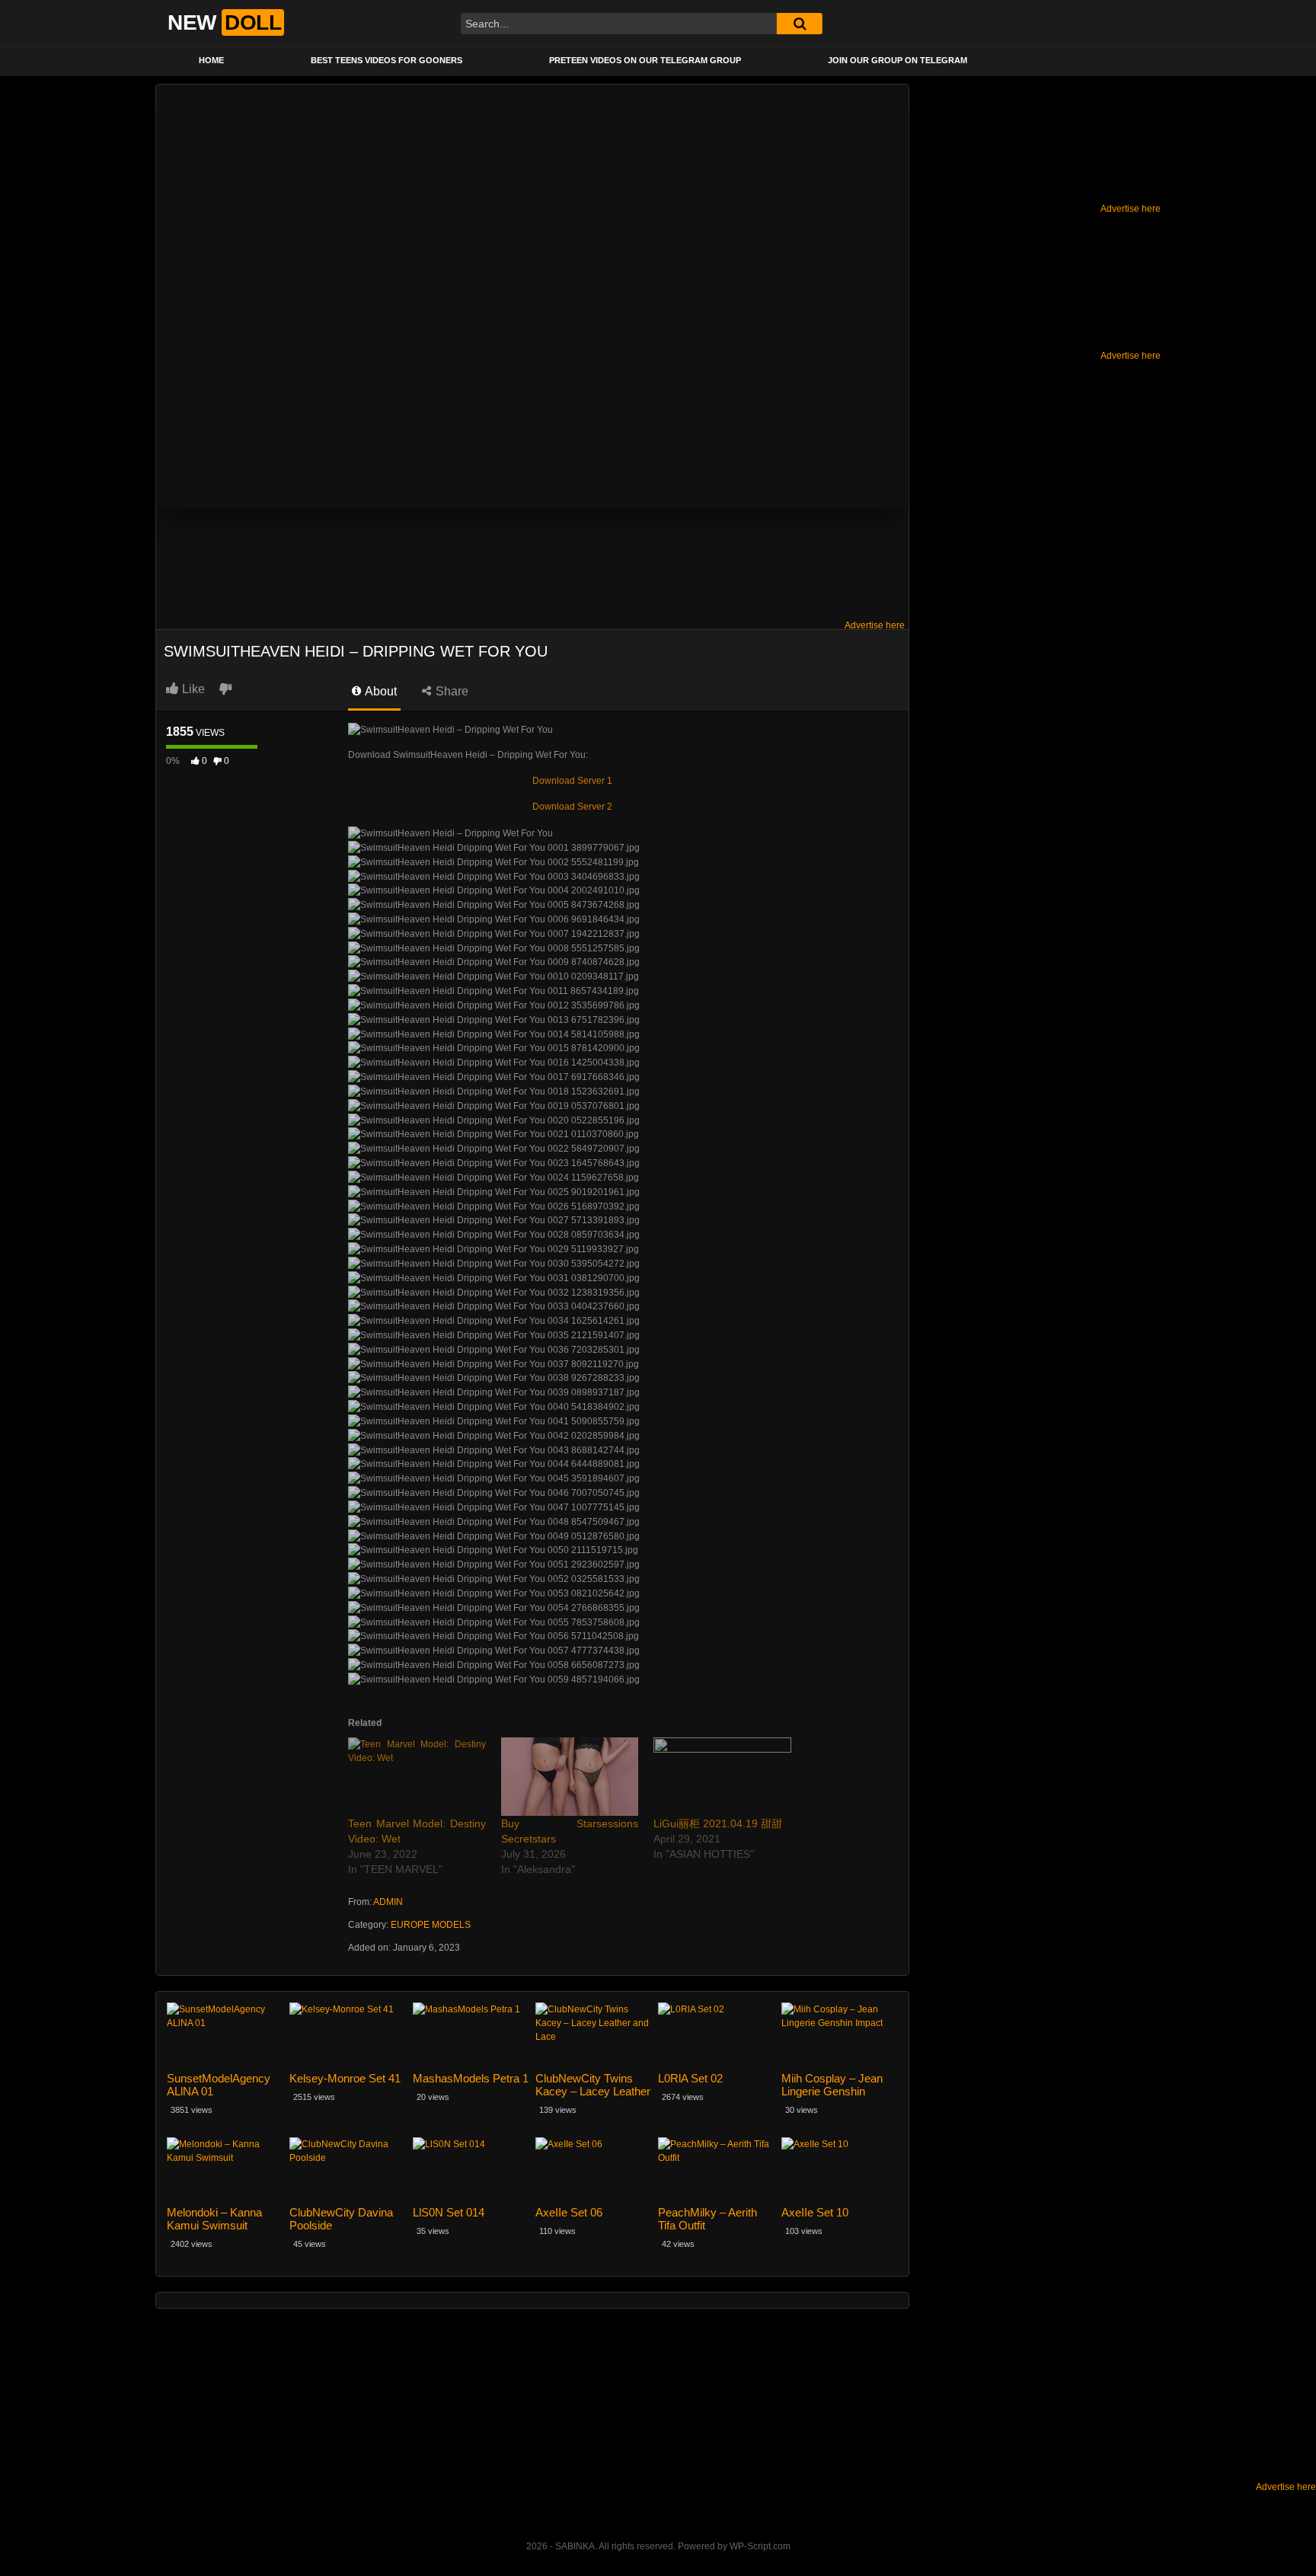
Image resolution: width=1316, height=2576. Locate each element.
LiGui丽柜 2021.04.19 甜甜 (718, 1823)
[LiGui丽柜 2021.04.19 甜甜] (722, 1777)
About (380, 691)
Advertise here (1131, 209)
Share (450, 691)
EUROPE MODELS (431, 1925)
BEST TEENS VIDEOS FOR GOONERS (386, 60)
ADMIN (388, 1902)
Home (211, 60)
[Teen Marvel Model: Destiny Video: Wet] (417, 1777)
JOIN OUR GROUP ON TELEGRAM (898, 60)
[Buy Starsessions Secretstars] (570, 1777)
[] (800, 24)
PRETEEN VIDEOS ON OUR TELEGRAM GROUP (645, 60)
